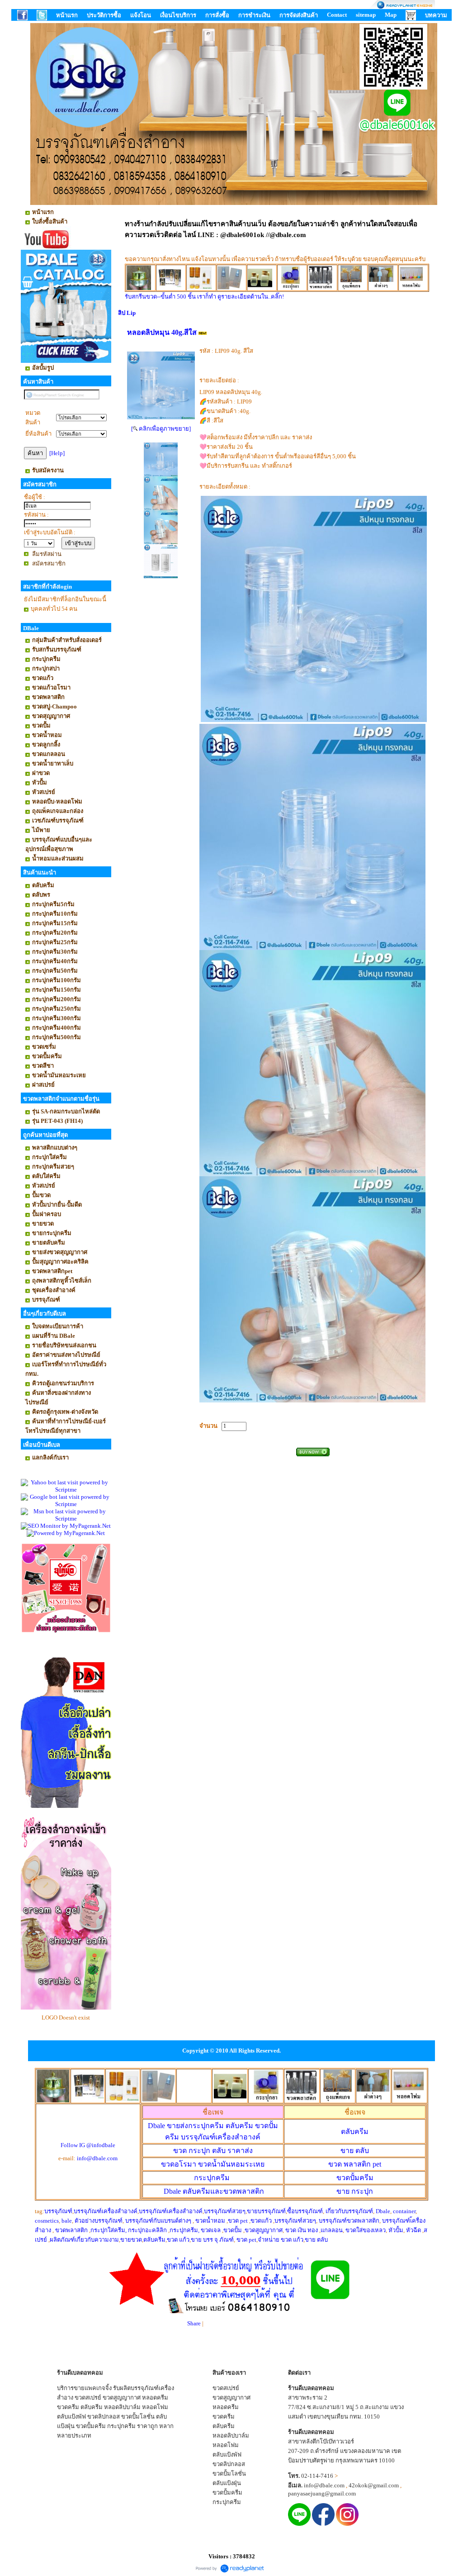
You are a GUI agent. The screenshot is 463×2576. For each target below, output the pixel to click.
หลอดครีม (155, 2398)
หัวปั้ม (396, 2230)
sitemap (366, 15)
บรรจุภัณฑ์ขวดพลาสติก (349, 2221)
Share (194, 2323)
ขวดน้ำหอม (210, 2221)
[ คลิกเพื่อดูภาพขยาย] (161, 429)
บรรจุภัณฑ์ (58, 2211)
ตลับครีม (355, 2132)
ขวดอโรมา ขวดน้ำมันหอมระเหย (213, 2164)
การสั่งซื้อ (217, 15)
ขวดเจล (211, 2230)
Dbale (214, 2191)
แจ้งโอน (141, 15)
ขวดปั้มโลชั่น (138, 2417)
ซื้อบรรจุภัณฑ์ (305, 2211)
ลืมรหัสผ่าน (47, 554)
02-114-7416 (317, 2476)
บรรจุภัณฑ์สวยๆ (225, 2211)
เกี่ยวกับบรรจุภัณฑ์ (349, 2211)
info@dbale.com (97, 2158)
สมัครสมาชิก (49, 563)
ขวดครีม (68, 2407)
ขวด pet (239, 2221)
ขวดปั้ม (233, 2230)
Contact (337, 15)
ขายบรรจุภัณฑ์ (266, 2211)
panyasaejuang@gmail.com (322, 2493)
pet (355, 2164)
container (404, 2211)
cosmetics (47, 2221)
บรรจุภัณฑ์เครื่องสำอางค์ (106, 2211)
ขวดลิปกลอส (104, 2417)
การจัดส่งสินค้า (299, 15)
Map (391, 15)
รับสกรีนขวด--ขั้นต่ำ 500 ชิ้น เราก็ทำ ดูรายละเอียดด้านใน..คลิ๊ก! (204, 297)
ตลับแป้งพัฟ (71, 2417)
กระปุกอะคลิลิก (147, 2230)
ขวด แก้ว (178, 2240)
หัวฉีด (413, 2230)
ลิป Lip (127, 313)
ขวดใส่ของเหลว (366, 2230)
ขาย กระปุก (355, 2191)
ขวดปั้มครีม (355, 2178)
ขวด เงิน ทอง (302, 2230)
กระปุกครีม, (184, 2230)
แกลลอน (332, 2230)
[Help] (57, 453)
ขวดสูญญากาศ (264, 2230)
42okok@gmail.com (374, 2485)
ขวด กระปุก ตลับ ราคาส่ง (213, 2151)
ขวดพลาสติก (72, 2230)
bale (67, 2221)
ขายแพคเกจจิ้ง (93, 2388)
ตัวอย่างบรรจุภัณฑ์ (99, 2221)
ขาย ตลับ (355, 2151)
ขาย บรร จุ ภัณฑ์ (212, 2240)
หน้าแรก (67, 15)
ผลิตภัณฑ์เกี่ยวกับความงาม (84, 2240)
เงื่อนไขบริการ (178, 15)
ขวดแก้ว (261, 2221)
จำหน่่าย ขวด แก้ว (281, 2240)
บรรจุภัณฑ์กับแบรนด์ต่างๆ (158, 2221)
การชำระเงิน (254, 15)
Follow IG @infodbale (88, 2145)
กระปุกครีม (212, 2178)
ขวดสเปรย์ (88, 2398)
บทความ (436, 15)
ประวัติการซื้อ (104, 15)
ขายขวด (131, 2240)
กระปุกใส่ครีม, (109, 2230)
